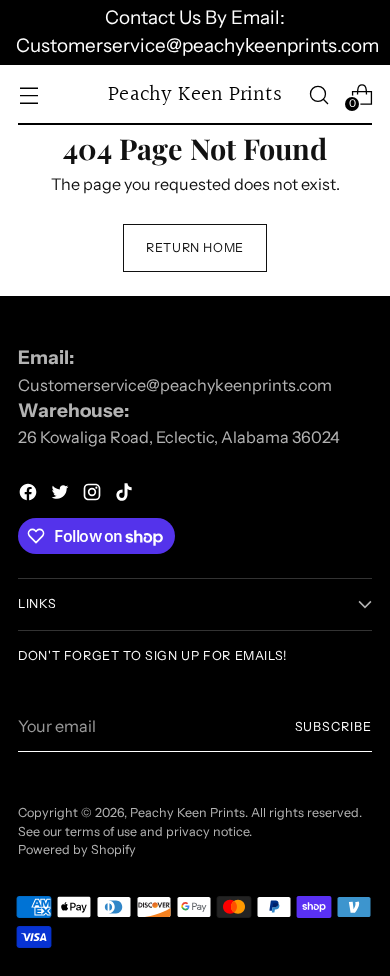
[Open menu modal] (28, 94)
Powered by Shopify (77, 849)
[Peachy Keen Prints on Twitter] (62, 495)
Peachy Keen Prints (187, 812)
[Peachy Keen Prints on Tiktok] (126, 495)
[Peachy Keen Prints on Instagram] (94, 495)
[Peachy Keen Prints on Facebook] (30, 495)
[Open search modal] (318, 94)
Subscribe (333, 726)
